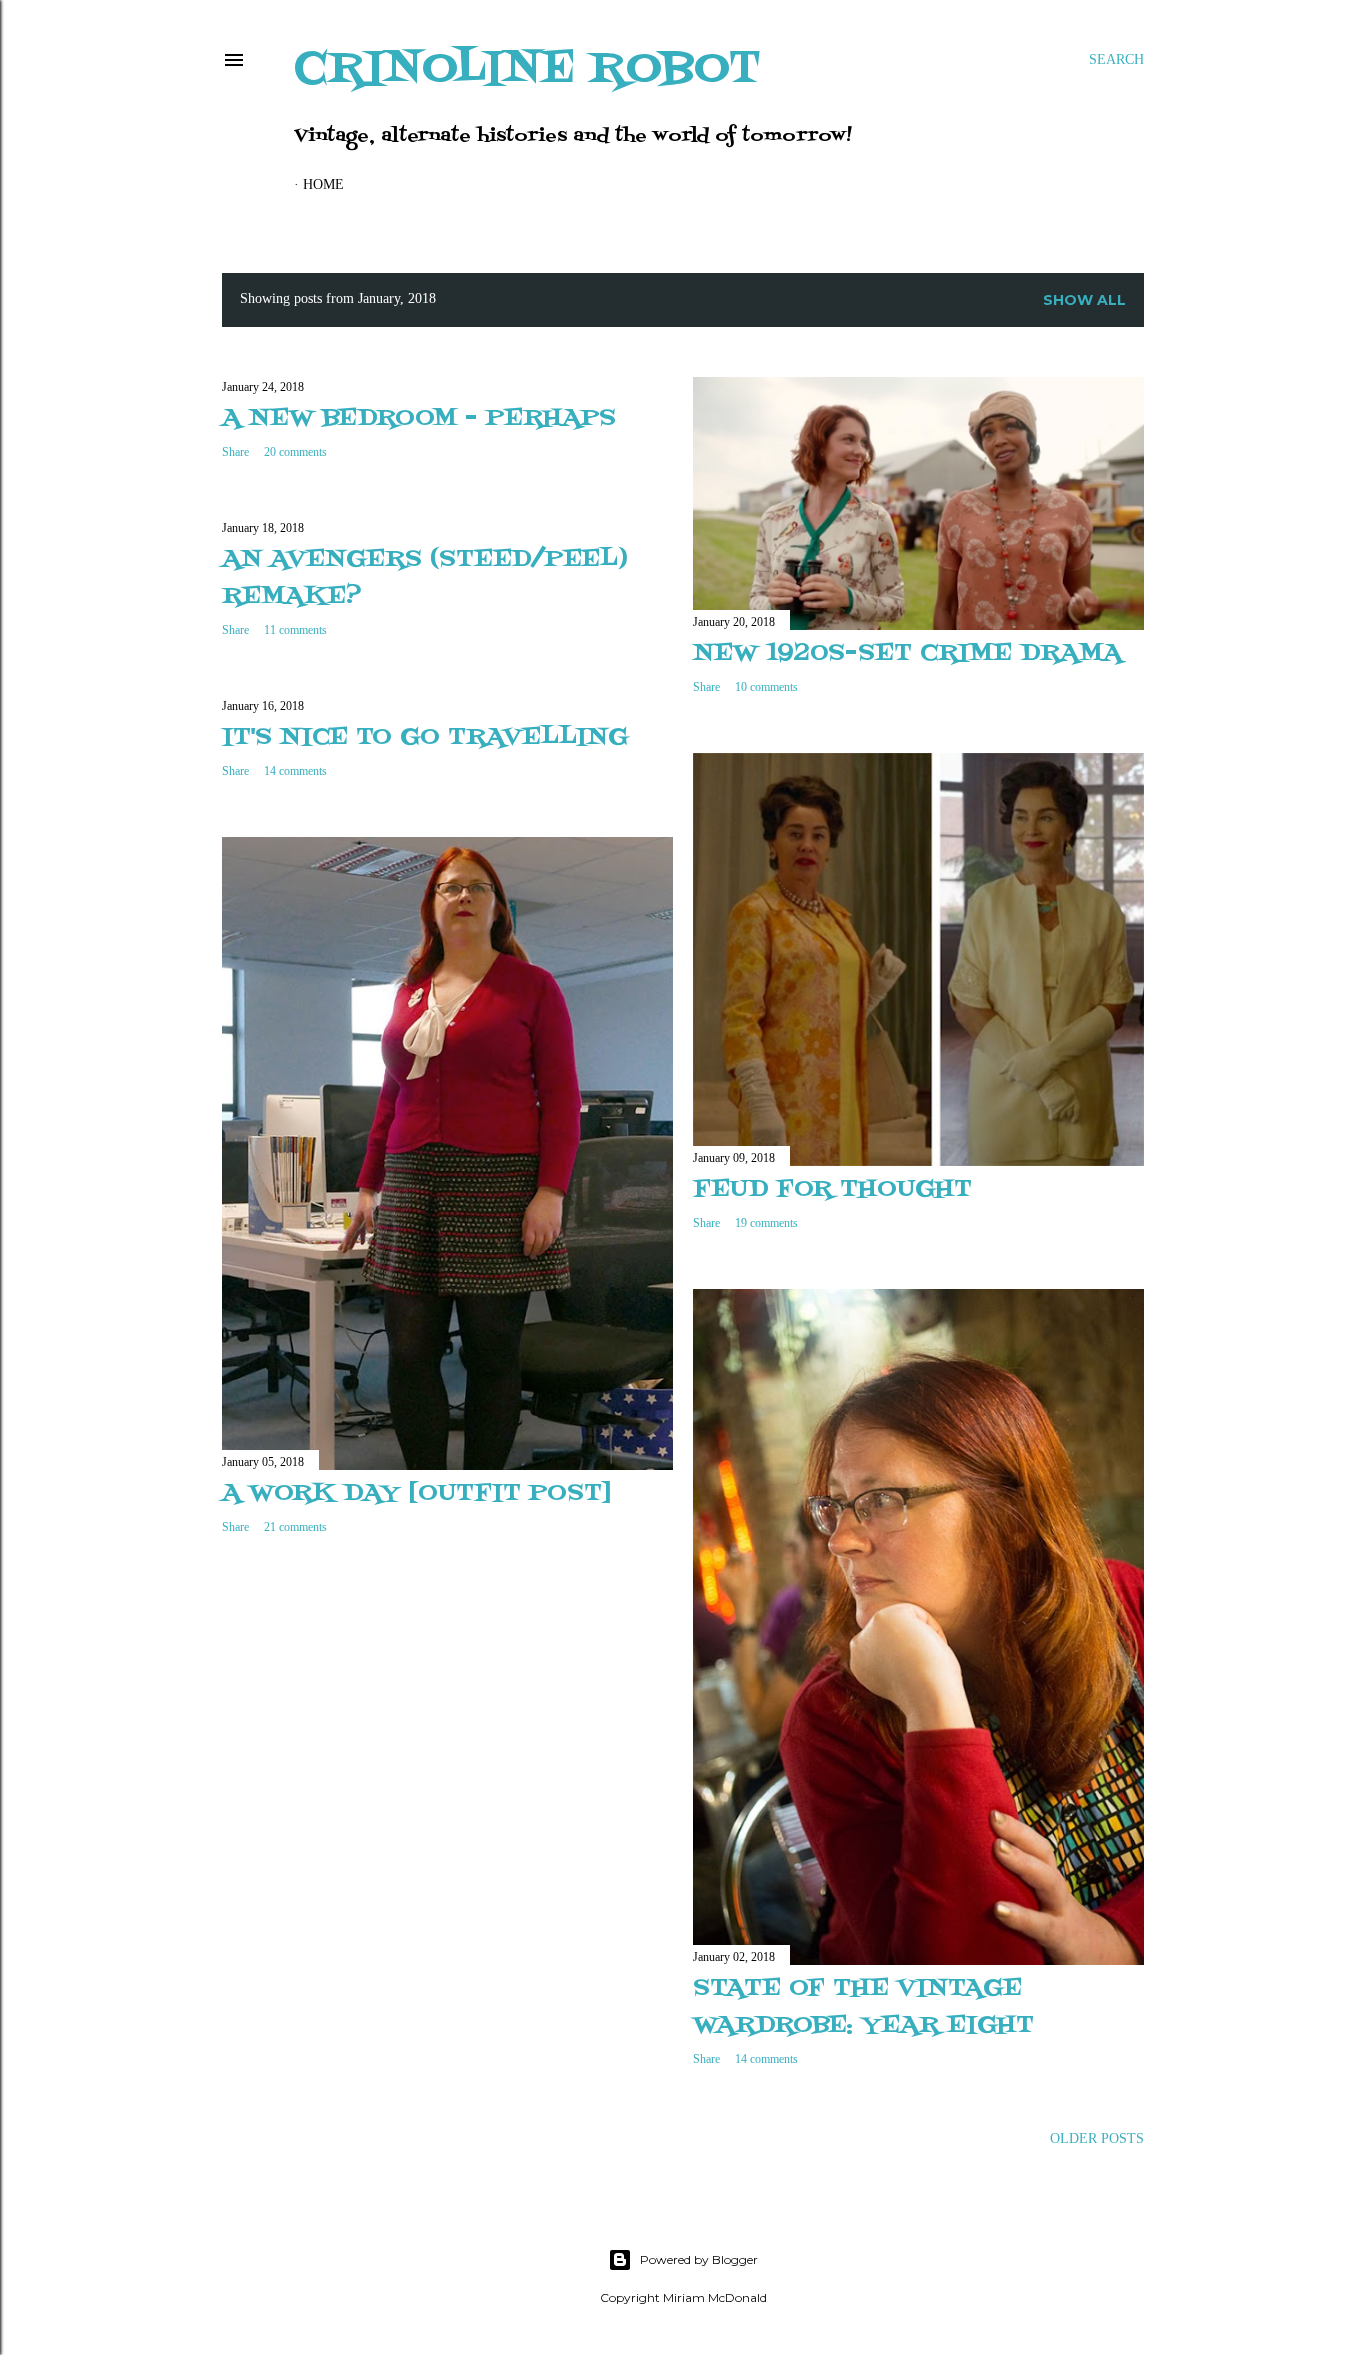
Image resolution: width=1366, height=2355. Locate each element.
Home (323, 184)
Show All (1084, 300)
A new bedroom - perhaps (419, 418)
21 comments (295, 1527)
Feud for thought (832, 1189)
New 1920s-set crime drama (907, 653)
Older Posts (1097, 2138)
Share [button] (235, 452)
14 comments (295, 771)
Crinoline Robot (527, 69)
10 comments (766, 687)
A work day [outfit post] (416, 1493)
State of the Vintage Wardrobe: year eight (863, 2007)
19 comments (766, 1223)
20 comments (295, 452)
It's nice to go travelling (425, 737)
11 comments (295, 630)
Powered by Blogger (699, 2259)
